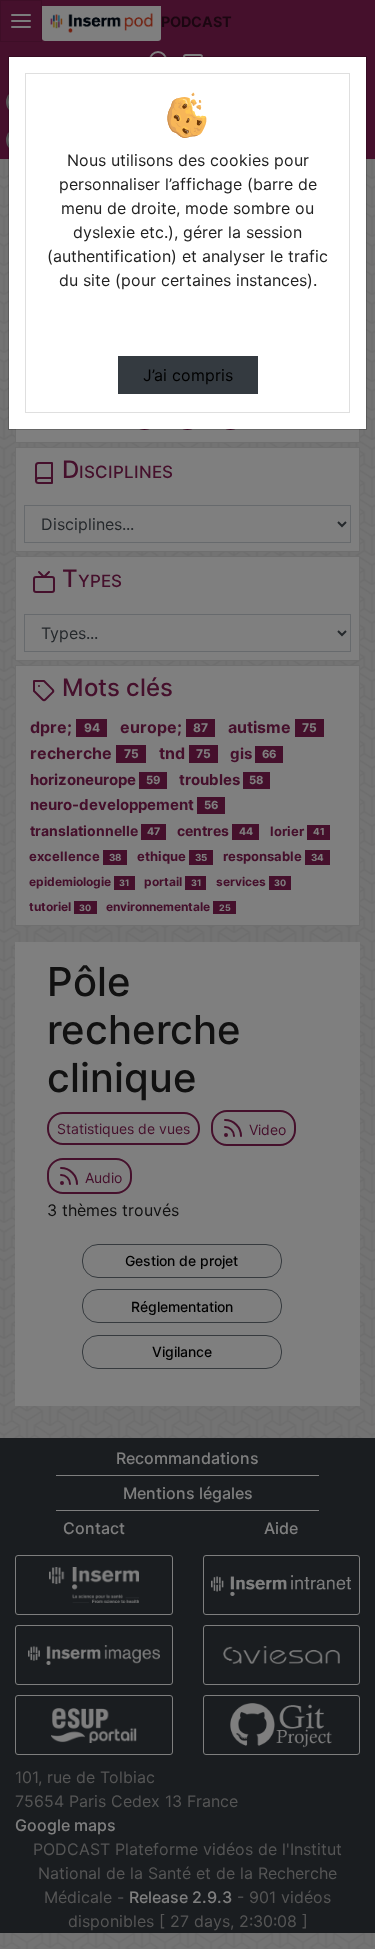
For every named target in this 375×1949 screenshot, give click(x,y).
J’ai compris (188, 375)
